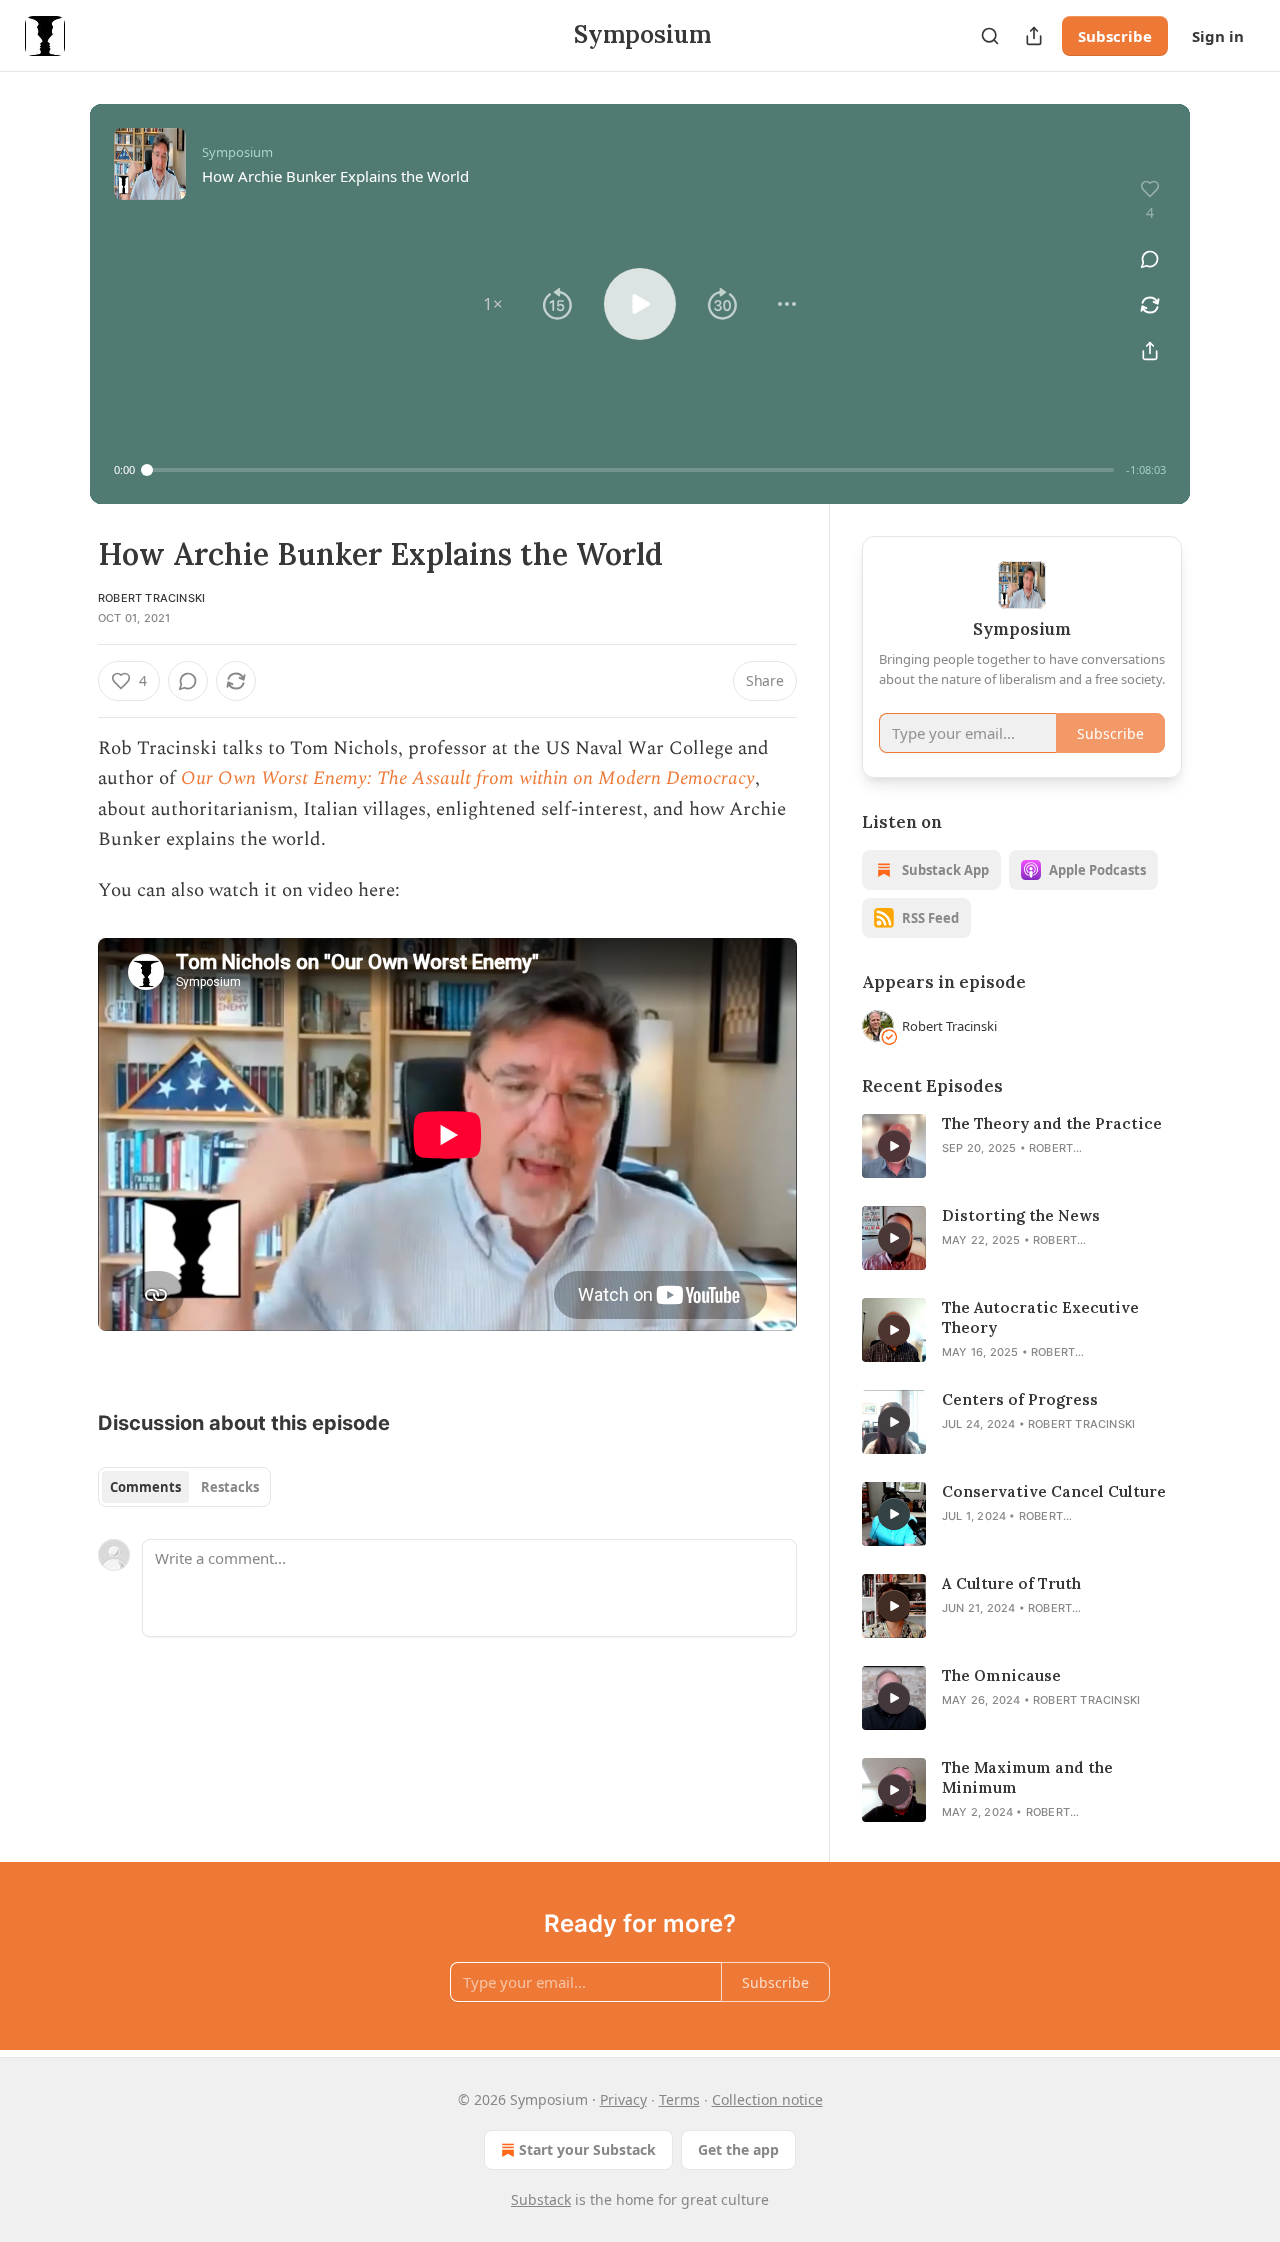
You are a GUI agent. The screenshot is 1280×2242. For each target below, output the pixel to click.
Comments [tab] (145, 1487)
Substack (541, 2199)
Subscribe (1115, 36)
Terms (679, 2099)
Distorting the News (1021, 1215)
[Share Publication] (1034, 36)
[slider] (630, 470)
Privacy (623, 2099)
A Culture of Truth (1011, 1583)
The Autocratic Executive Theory (1040, 1317)
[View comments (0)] (1150, 259)
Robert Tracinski (151, 598)
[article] (1022, 1146)
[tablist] (184, 1487)
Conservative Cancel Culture (1054, 1491)
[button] (493, 304)
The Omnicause (1001, 1675)
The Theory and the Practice (1052, 1123)
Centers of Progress (1020, 1399)
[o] (894, 1146)
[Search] (990, 36)
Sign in (1218, 36)
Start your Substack (587, 2149)
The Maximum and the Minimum (1027, 1777)
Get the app (738, 2149)
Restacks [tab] (230, 1487)
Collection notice (767, 2099)
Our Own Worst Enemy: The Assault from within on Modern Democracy (468, 778)
